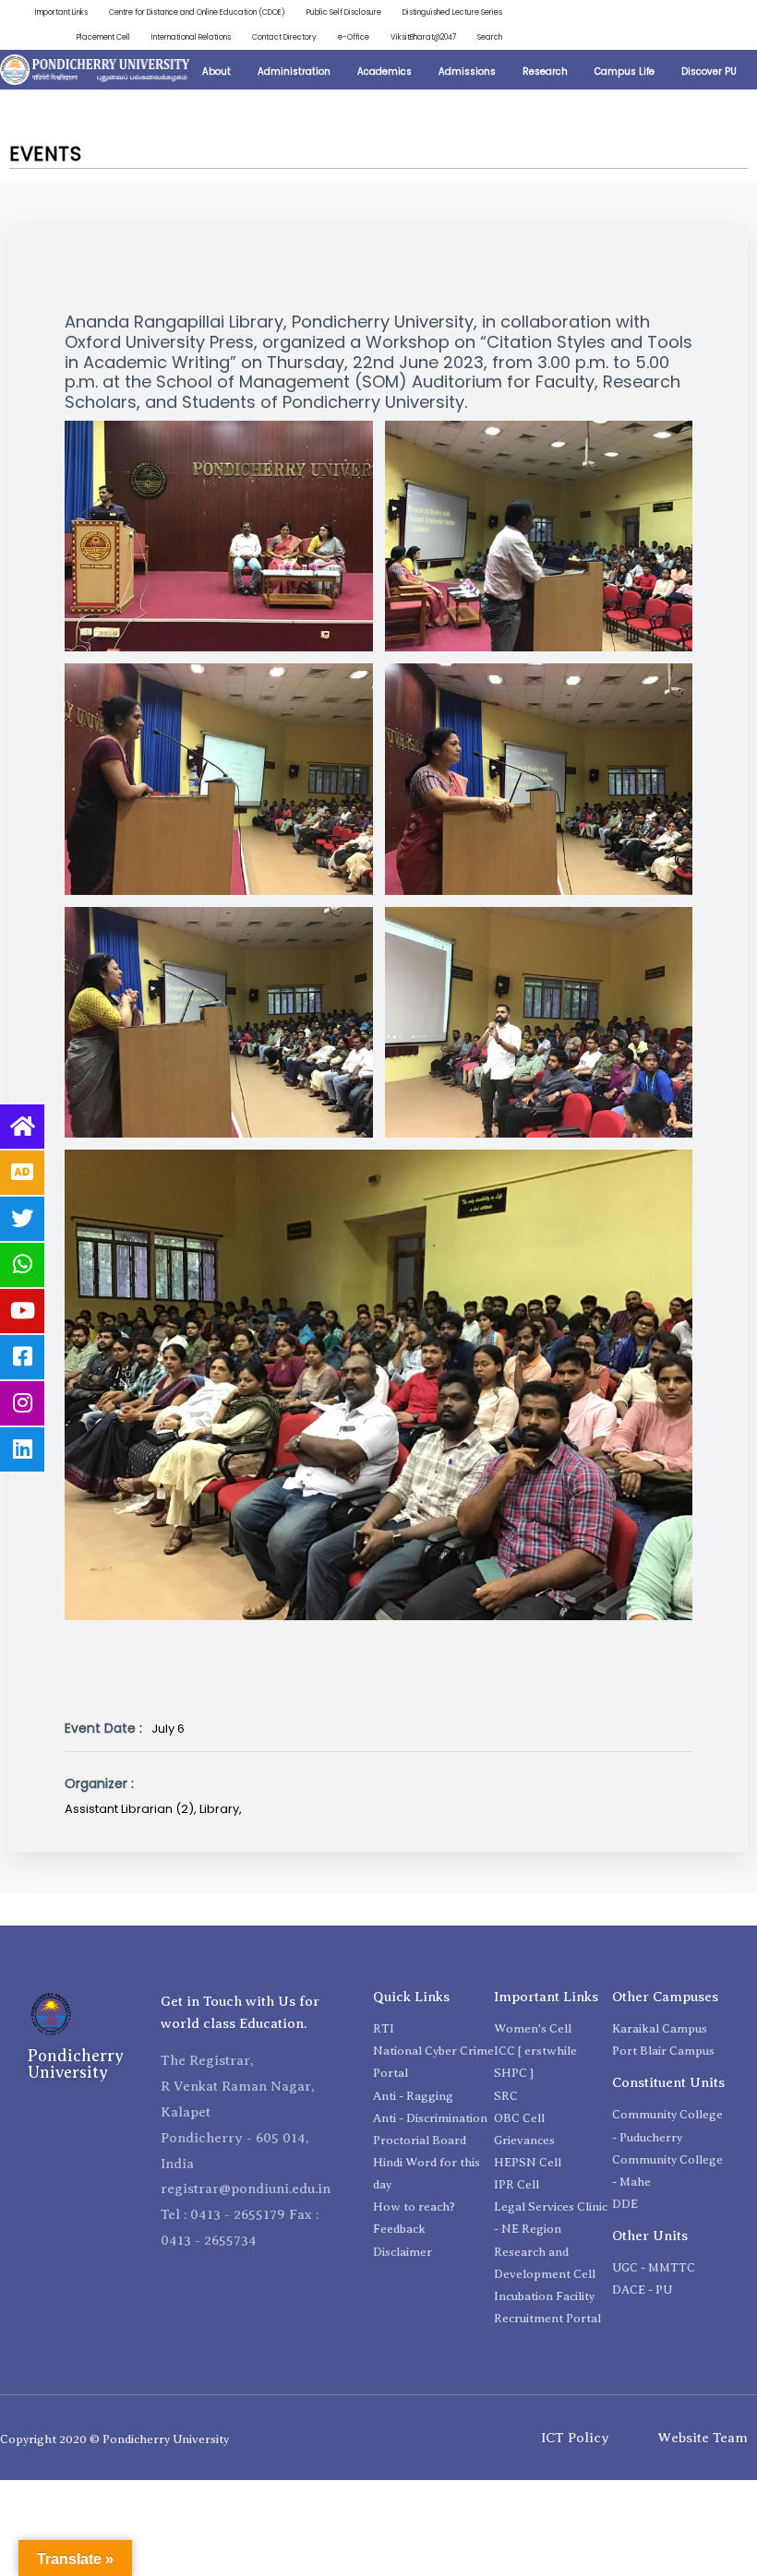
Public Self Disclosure (344, 12)
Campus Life (625, 72)
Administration (294, 72)
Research (545, 72)
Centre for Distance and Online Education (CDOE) (197, 12)
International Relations (191, 37)
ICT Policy (575, 2438)
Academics (385, 72)
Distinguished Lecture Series (452, 12)
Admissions (467, 72)
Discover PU (709, 72)
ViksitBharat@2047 (423, 37)
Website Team (703, 2438)
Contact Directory (284, 37)
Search (490, 37)
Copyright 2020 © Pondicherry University (114, 2439)
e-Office (354, 37)
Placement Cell (103, 37)
